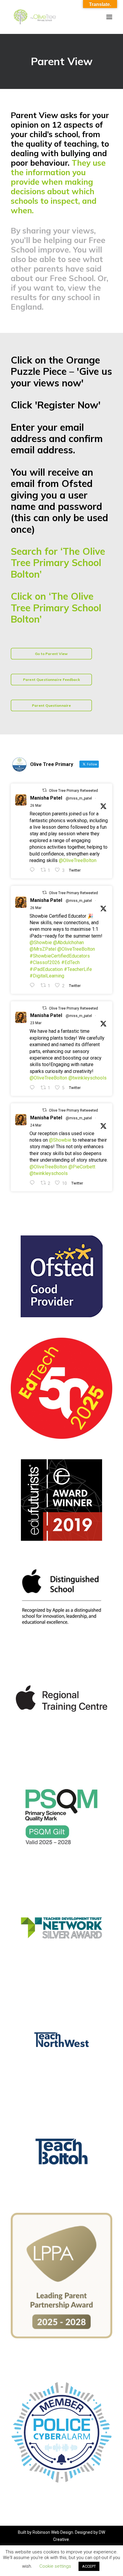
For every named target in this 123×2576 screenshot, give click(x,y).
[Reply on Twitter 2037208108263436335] (34, 870)
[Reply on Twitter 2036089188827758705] (34, 1088)
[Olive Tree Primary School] (35, 17)
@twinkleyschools (87, 1078)
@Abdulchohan (69, 943)
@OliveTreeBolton (78, 860)
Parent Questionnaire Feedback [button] (51, 680)
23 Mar (36, 1023)
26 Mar (36, 806)
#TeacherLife (78, 969)
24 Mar (36, 1125)
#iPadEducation (46, 969)
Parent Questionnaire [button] (51, 705)
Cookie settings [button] (55, 2566)
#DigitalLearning (47, 976)
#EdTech (70, 962)
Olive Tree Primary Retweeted (73, 791)
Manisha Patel (46, 798)
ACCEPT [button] (89, 2566)
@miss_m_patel (79, 798)
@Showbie (41, 943)
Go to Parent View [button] (51, 654)
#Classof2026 (45, 962)
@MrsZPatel (43, 949)
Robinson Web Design (53, 2532)
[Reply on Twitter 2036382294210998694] (34, 1183)
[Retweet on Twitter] (44, 790)
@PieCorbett (82, 1167)
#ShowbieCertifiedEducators (60, 956)
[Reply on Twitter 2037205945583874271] (34, 985)
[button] (109, 17)
